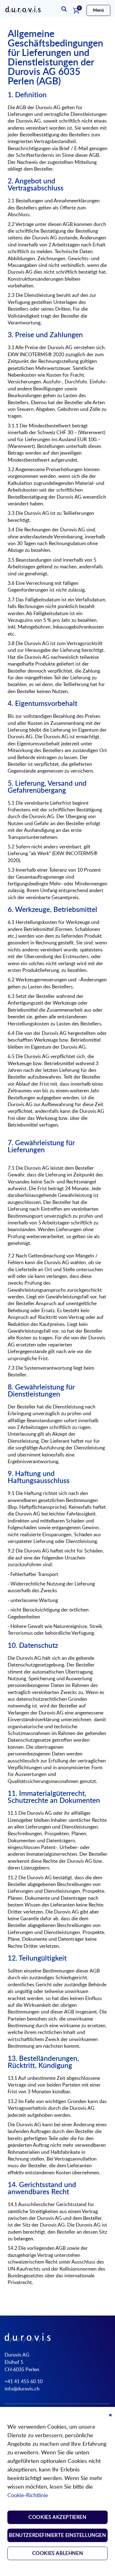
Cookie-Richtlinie (28, 2496)
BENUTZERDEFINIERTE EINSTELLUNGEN (57, 2535)
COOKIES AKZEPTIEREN (57, 2517)
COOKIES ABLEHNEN (58, 2553)
